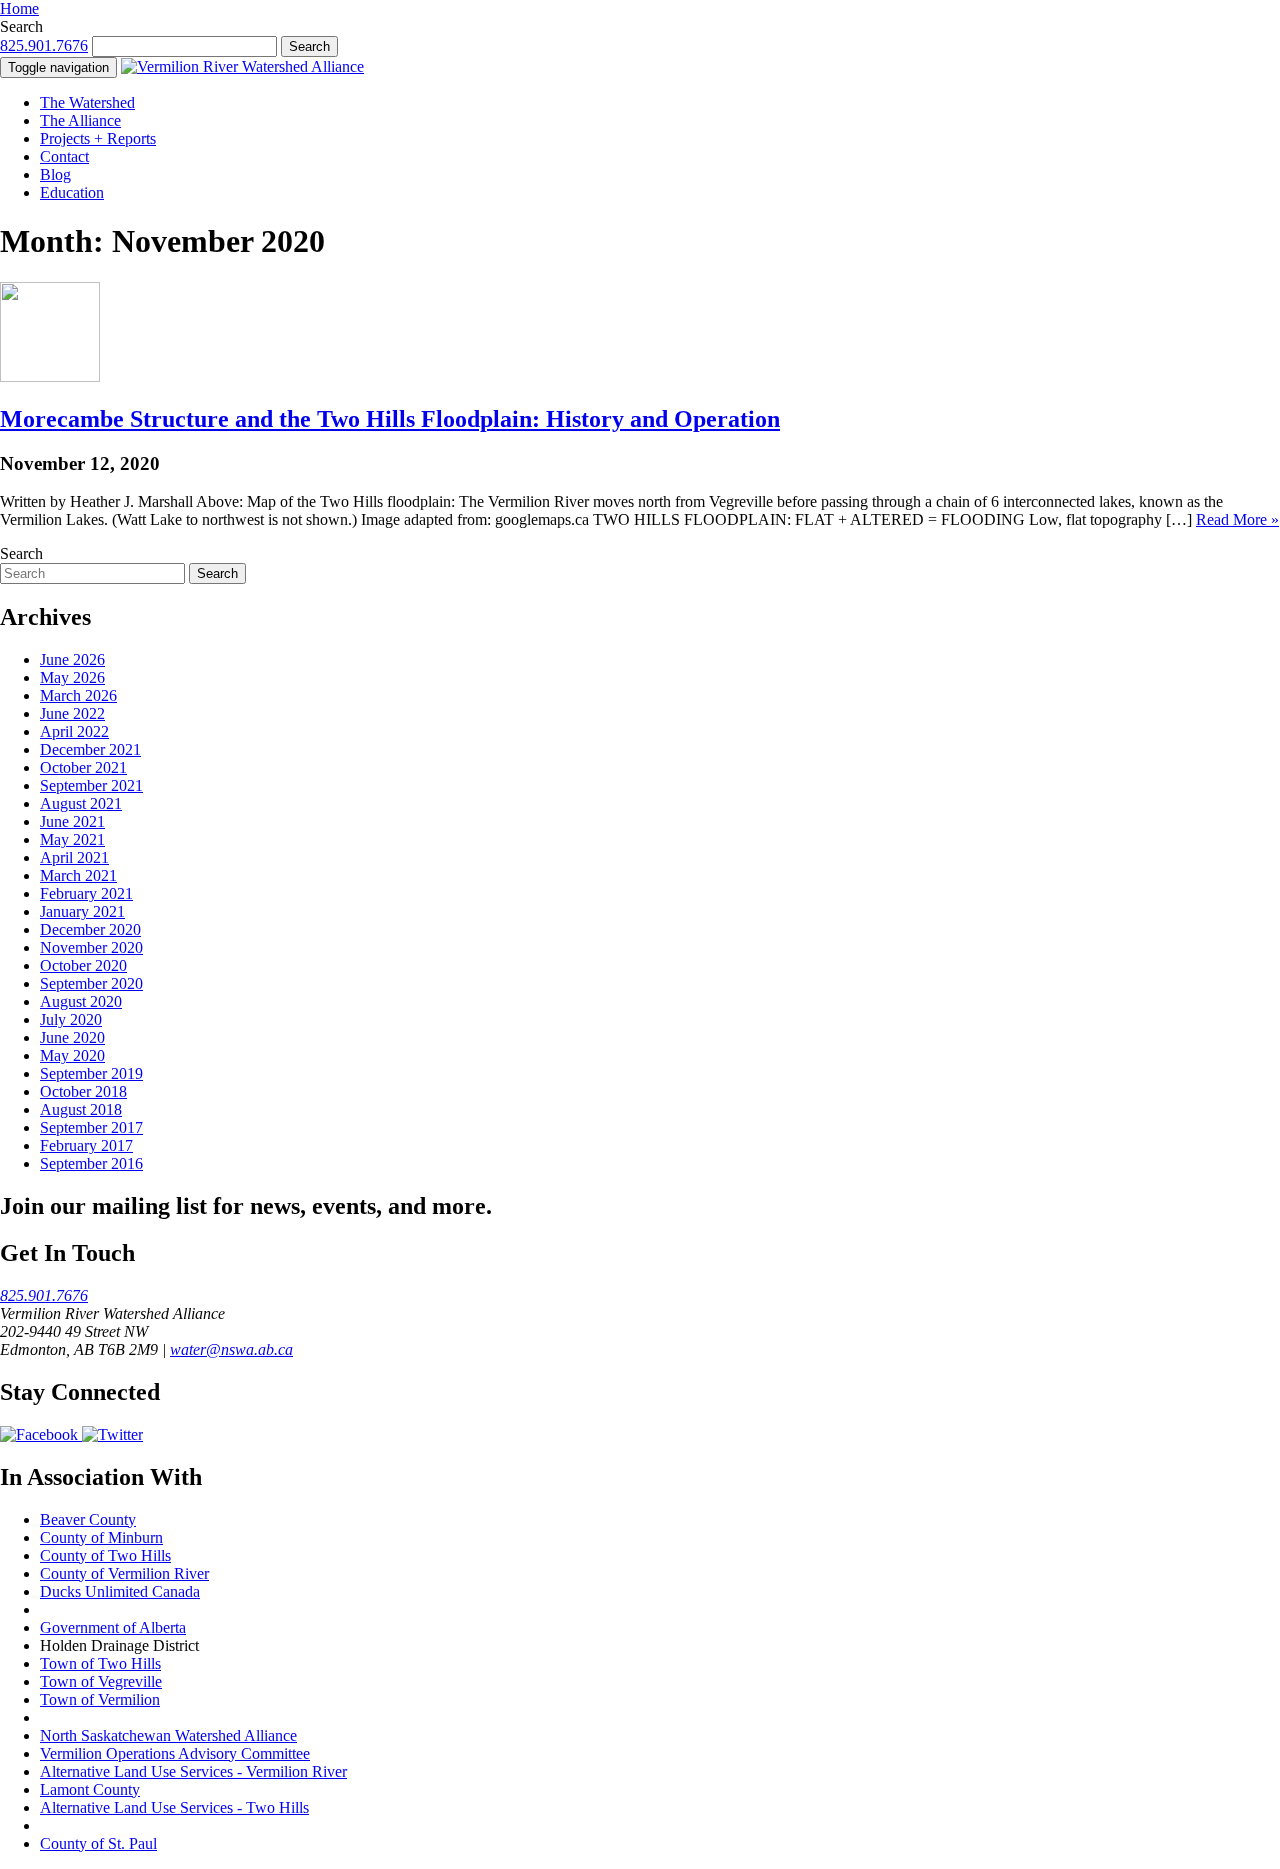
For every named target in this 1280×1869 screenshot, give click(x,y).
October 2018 (83, 1091)
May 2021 (72, 839)
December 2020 (90, 929)
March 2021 (78, 875)
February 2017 (86, 1145)
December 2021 (90, 749)
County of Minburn (101, 1537)
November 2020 (91, 947)
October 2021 (83, 767)
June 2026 (72, 659)
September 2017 (91, 1127)
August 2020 (81, 1001)
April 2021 (74, 857)
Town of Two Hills (100, 1663)
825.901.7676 (44, 45)
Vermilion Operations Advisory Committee (175, 1753)
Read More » (1237, 519)
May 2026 (72, 677)
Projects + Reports (98, 138)
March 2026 (78, 695)
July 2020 (71, 1019)
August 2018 (81, 1109)
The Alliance (80, 120)
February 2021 (86, 893)
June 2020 (72, 1037)
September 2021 (91, 785)
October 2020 (83, 965)
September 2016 (91, 1163)
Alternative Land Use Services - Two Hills (174, 1807)
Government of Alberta (113, 1627)
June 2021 (72, 821)
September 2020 (91, 983)
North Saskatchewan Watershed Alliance (168, 1735)
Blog (55, 174)
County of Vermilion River (124, 1573)
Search (21, 26)
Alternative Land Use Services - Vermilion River (193, 1771)
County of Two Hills (105, 1555)
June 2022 (72, 713)
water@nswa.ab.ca (231, 1349)
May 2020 (72, 1055)
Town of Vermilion (100, 1699)
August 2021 (81, 803)
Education (72, 192)
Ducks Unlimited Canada (120, 1591)
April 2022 (74, 731)
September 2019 (91, 1073)
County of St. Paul (98, 1843)
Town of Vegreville (101, 1681)
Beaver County (88, 1519)
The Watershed (87, 102)
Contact (64, 156)
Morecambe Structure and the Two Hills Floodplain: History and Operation (390, 419)
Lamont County (90, 1789)
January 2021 (82, 911)
